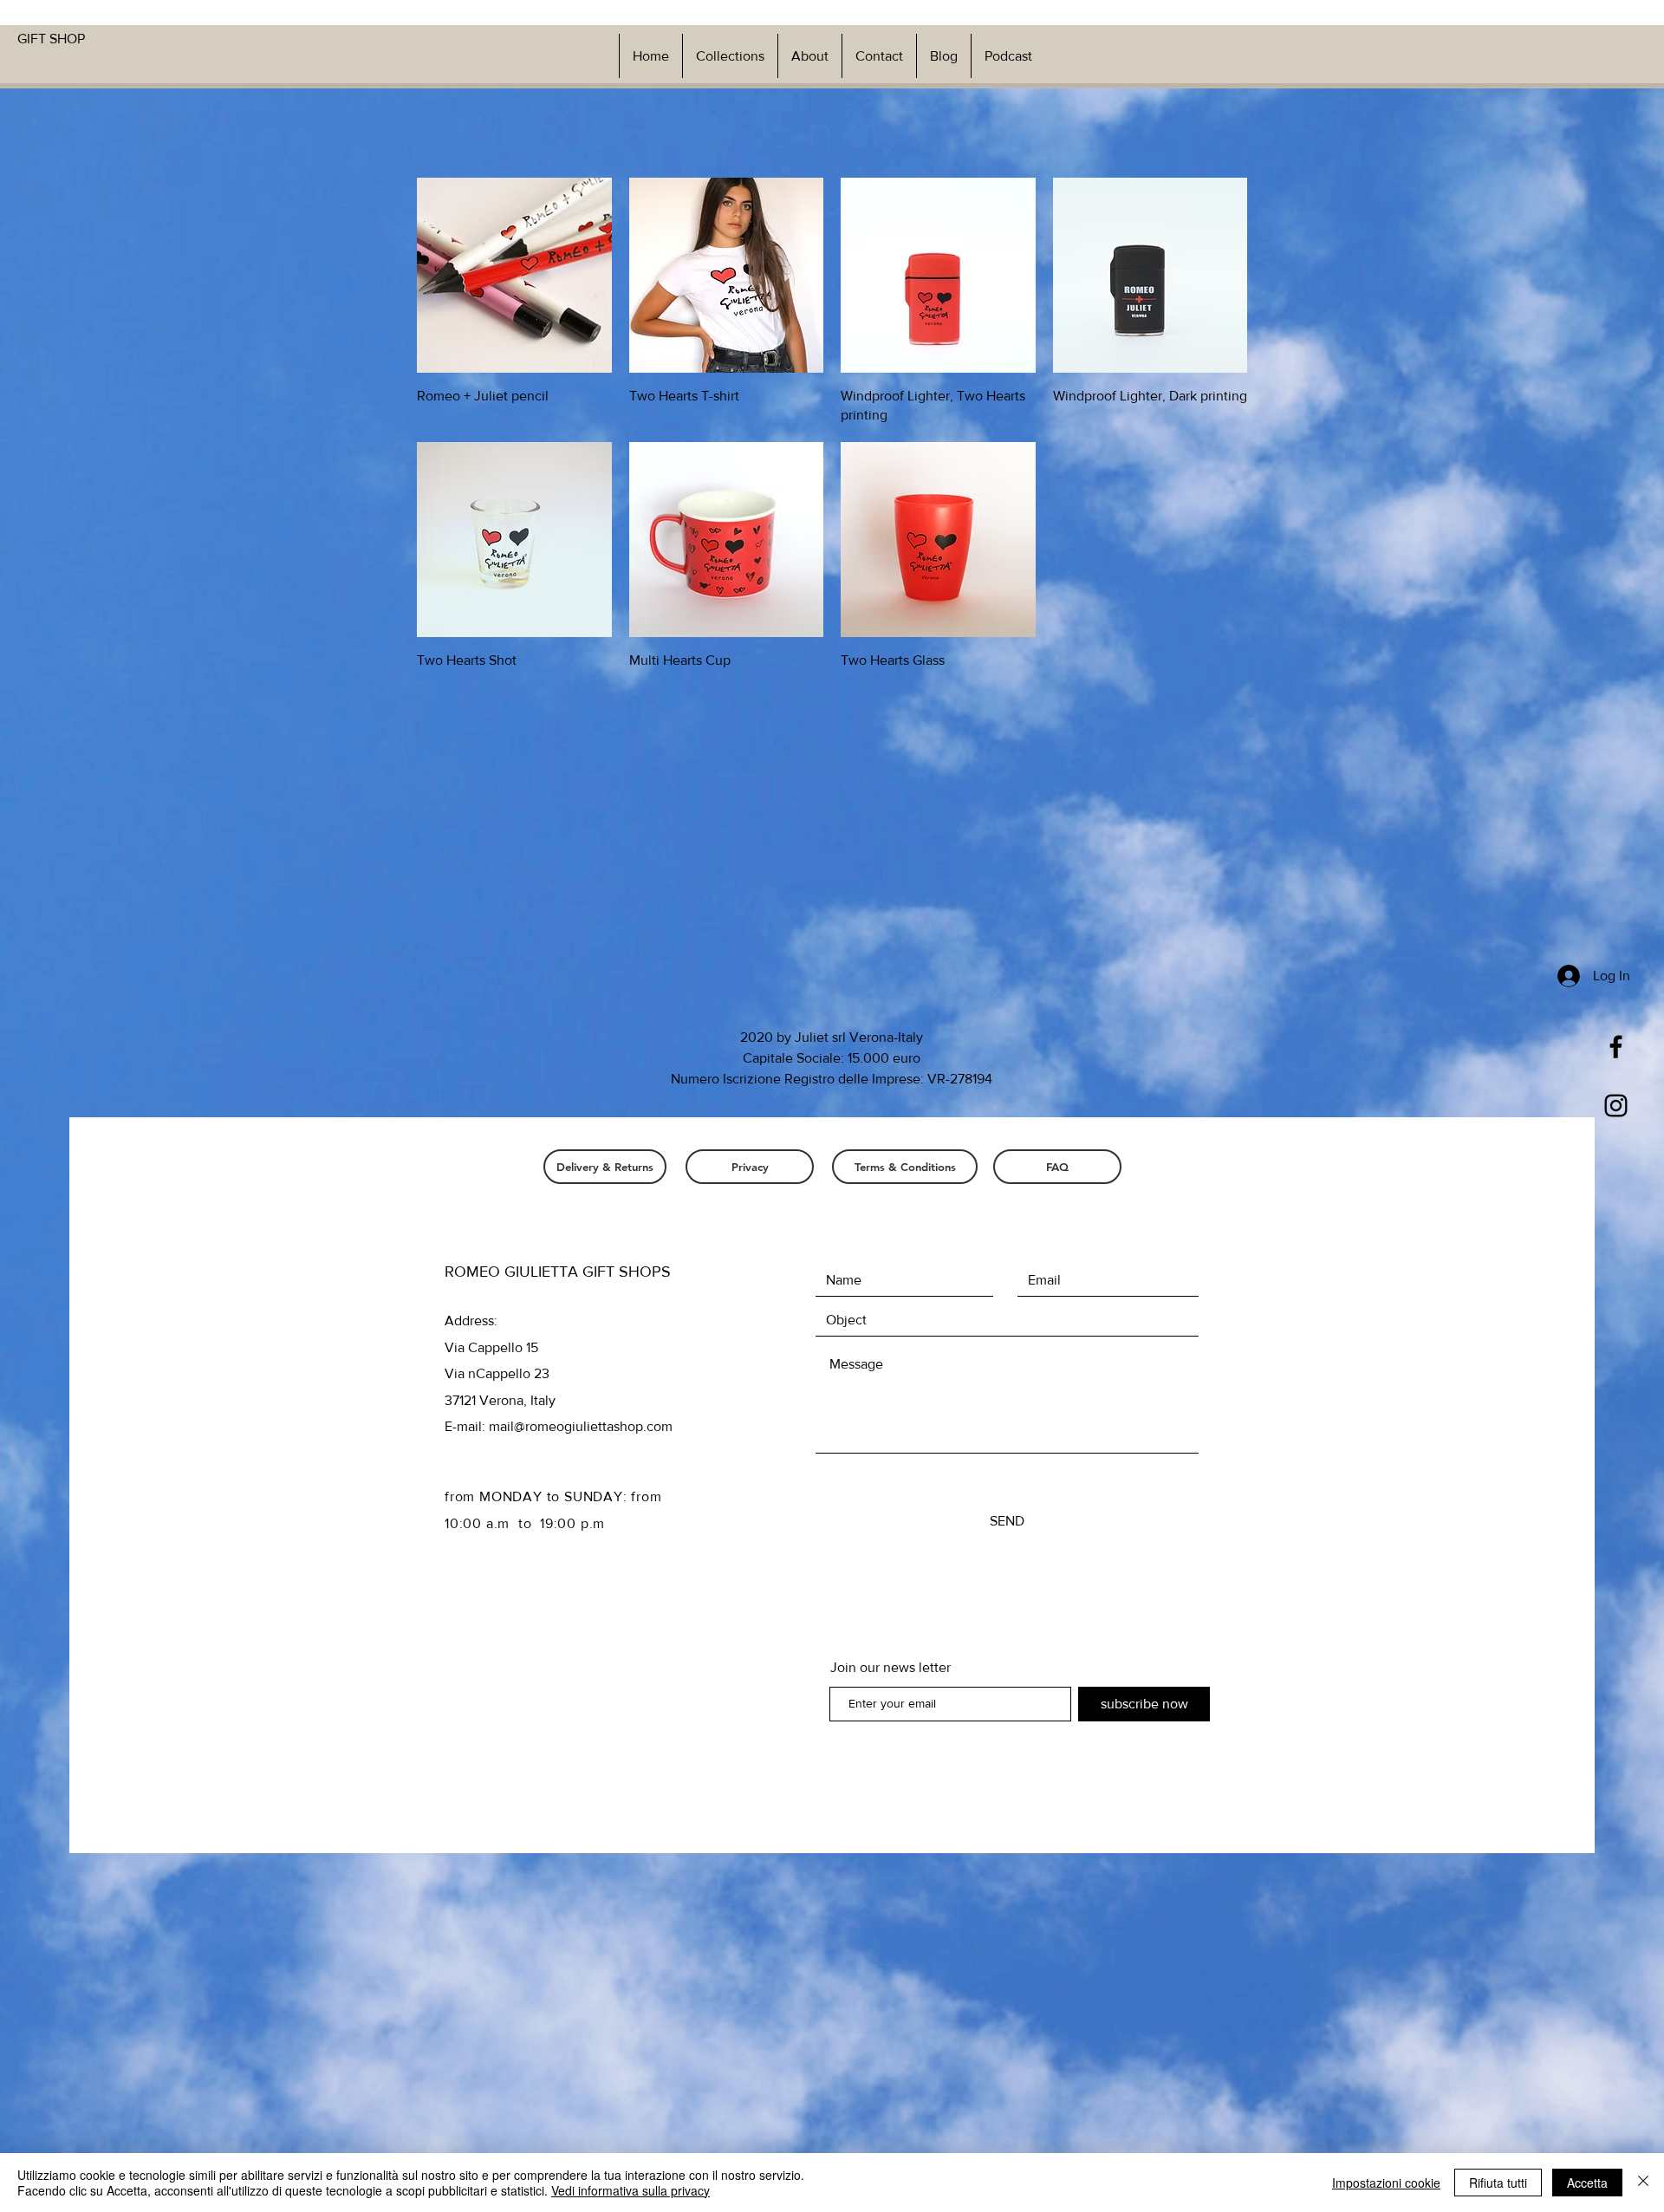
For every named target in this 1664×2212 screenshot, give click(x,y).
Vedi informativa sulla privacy (630, 2190)
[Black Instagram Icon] (1616, 1106)
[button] (730, 56)
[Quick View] (514, 275)
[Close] (1643, 2183)
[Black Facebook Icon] (1616, 1047)
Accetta (1587, 2183)
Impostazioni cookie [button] (1386, 2183)
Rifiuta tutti (1498, 2183)
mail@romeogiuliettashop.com (581, 1426)
